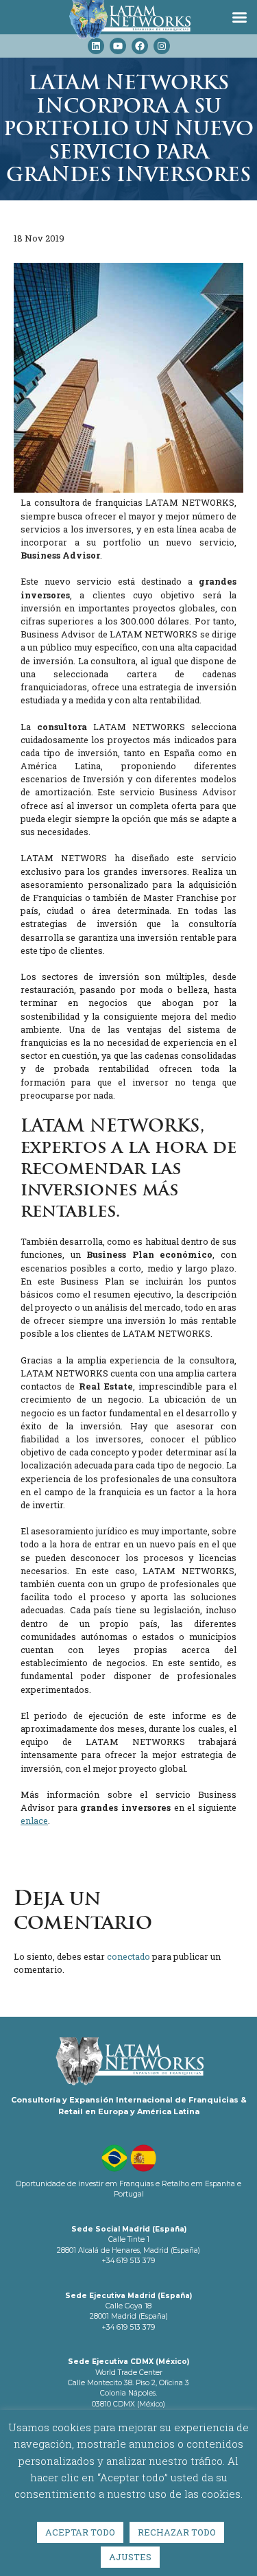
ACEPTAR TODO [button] (80, 2532)
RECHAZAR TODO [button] (177, 2532)
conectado (128, 1956)
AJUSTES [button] (130, 2557)
